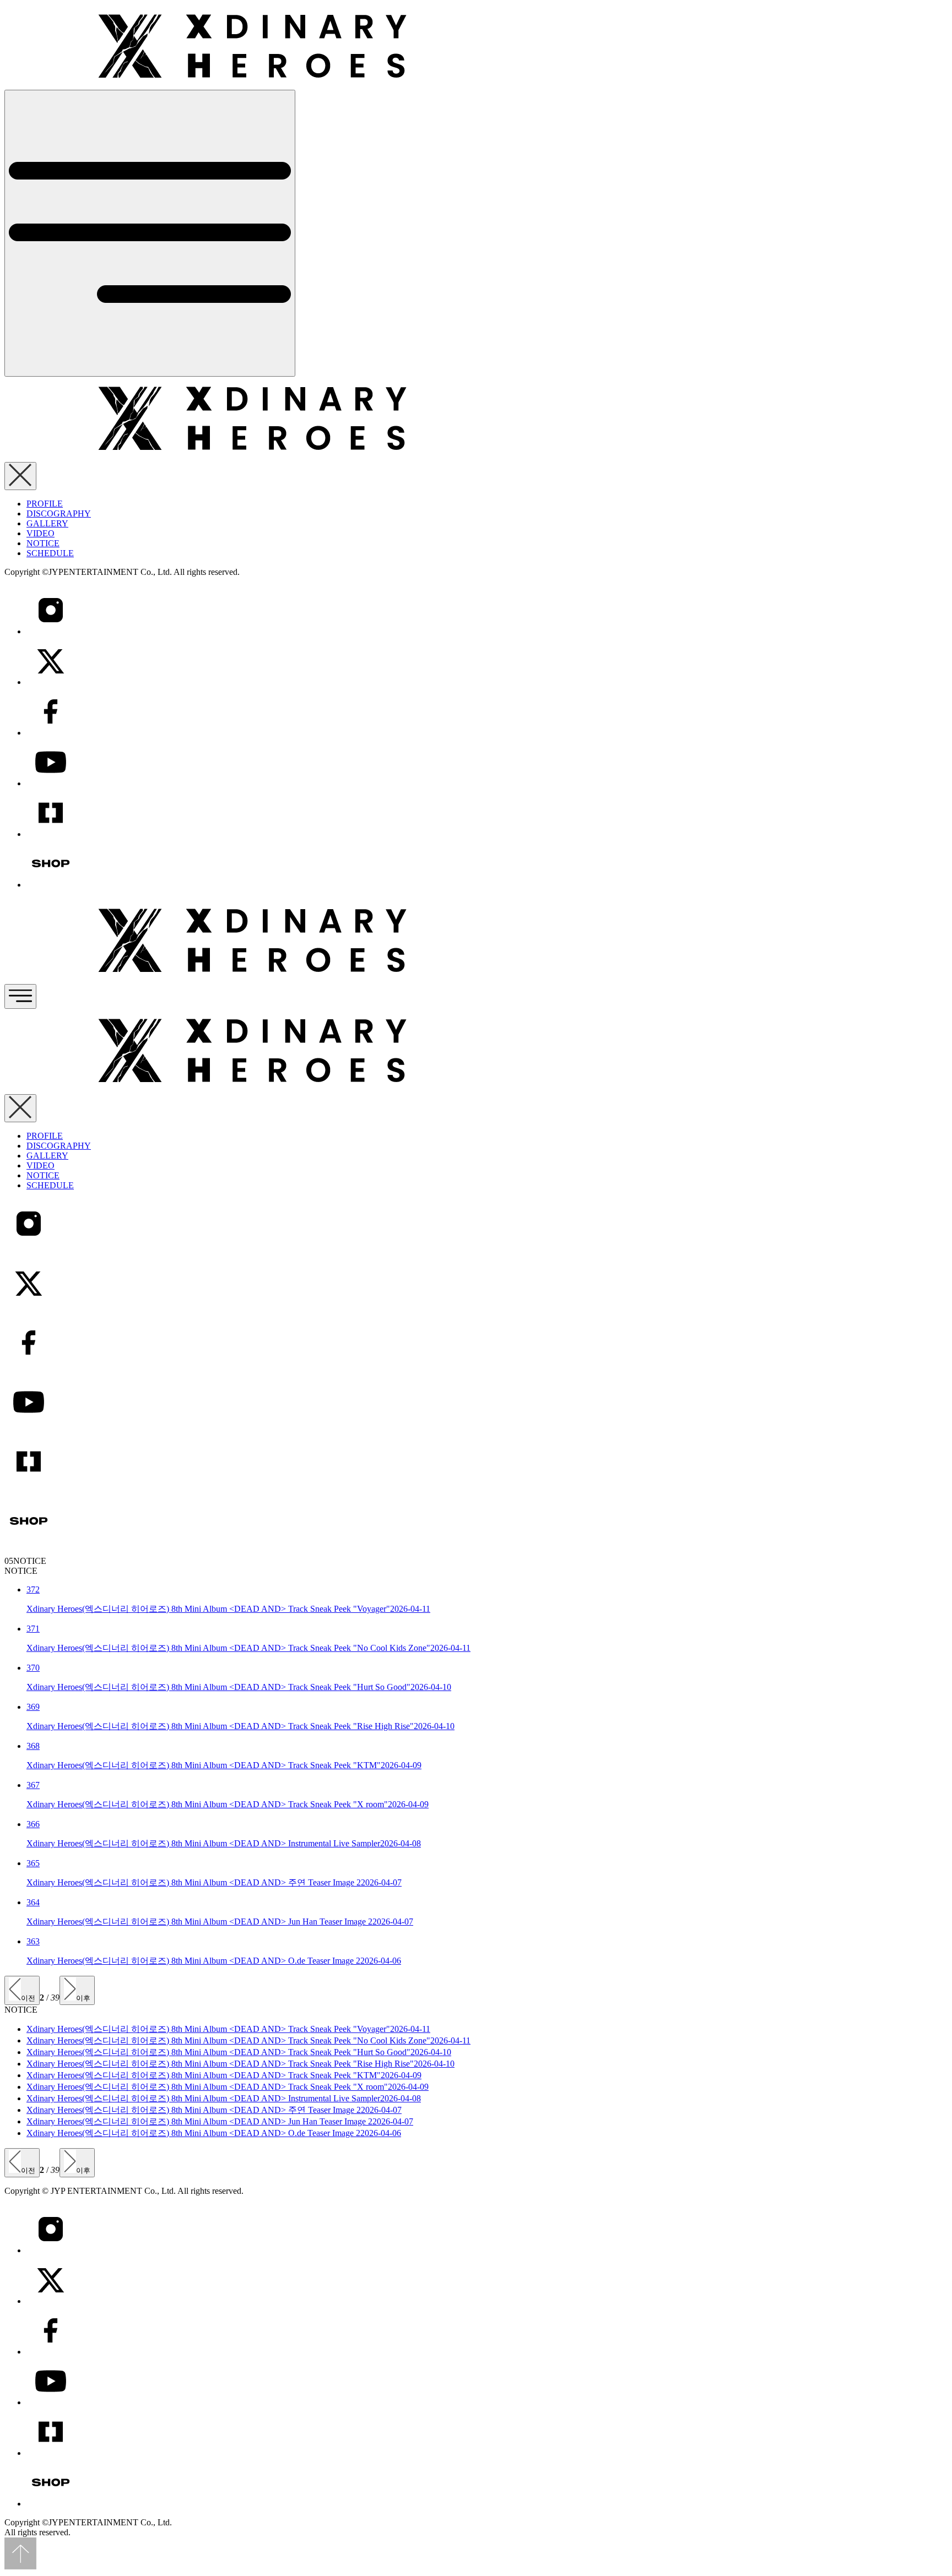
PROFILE (45, 504)
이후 (83, 1998)
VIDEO (40, 533)
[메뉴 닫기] (20, 476)
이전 (28, 1998)
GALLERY (47, 523)
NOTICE (43, 543)
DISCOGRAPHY (59, 513)
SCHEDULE (50, 553)
